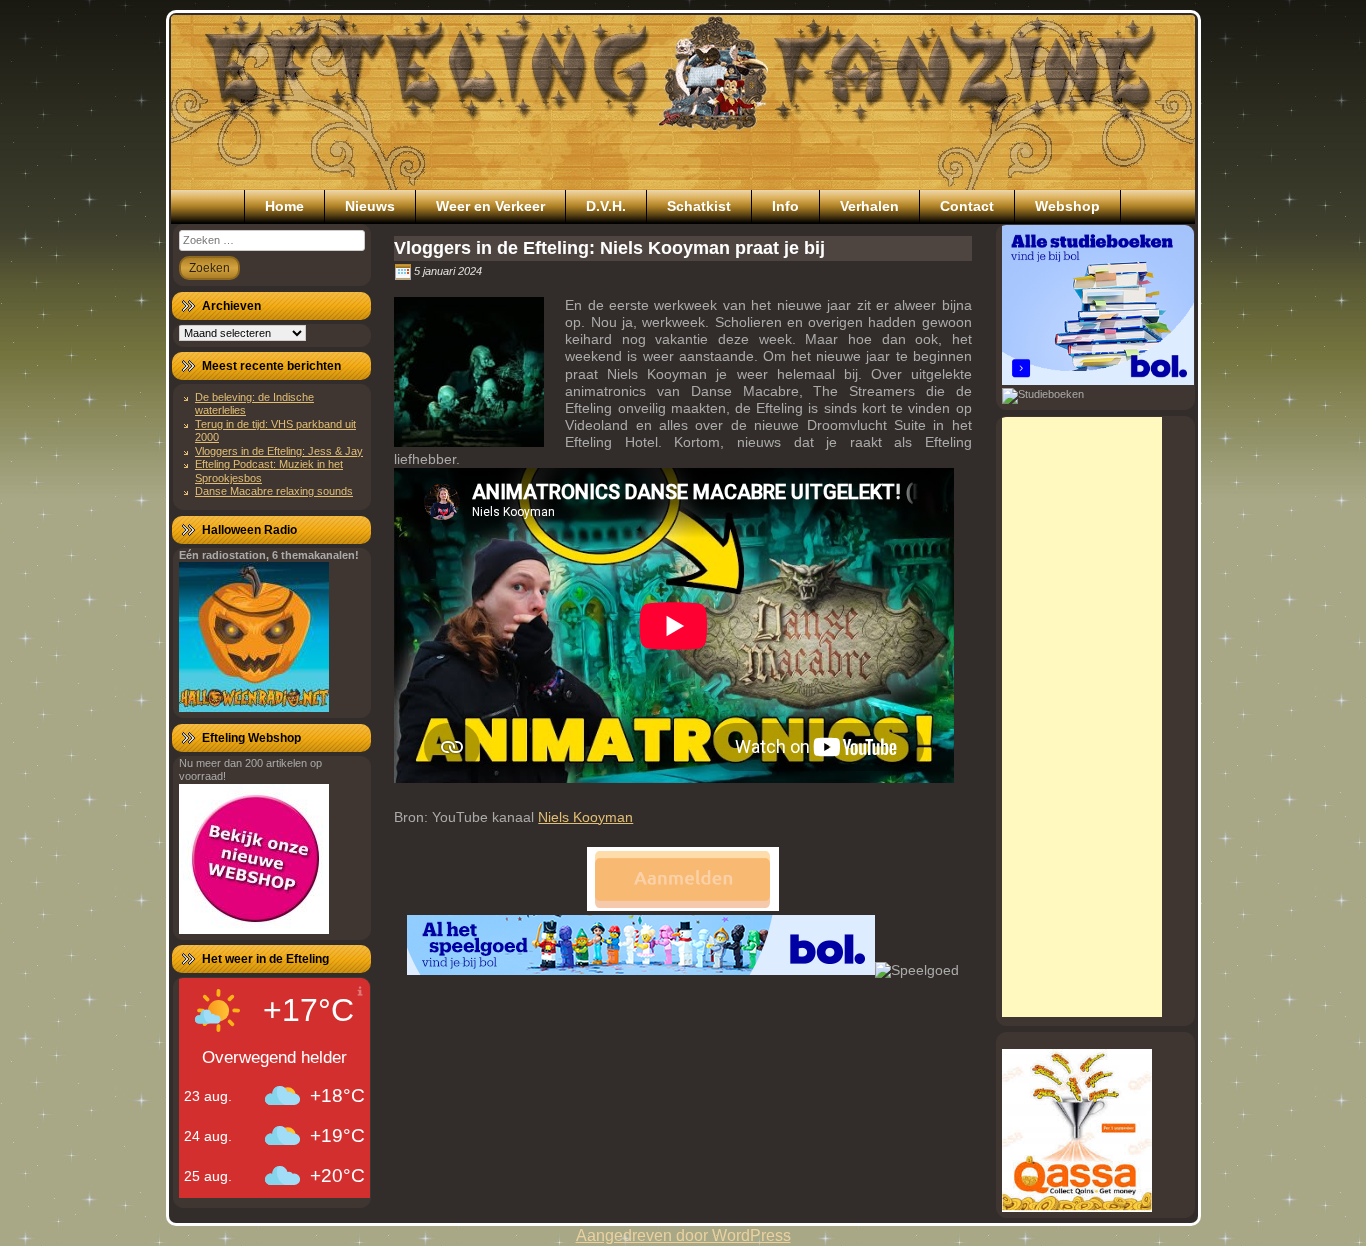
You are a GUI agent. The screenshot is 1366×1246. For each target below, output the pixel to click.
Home (284, 206)
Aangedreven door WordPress (683, 1235)
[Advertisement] (1082, 717)
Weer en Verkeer (490, 206)
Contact (967, 206)
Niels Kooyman (585, 817)
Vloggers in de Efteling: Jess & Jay (279, 451)
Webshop (1067, 206)
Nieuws (370, 206)
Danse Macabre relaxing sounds (274, 491)
